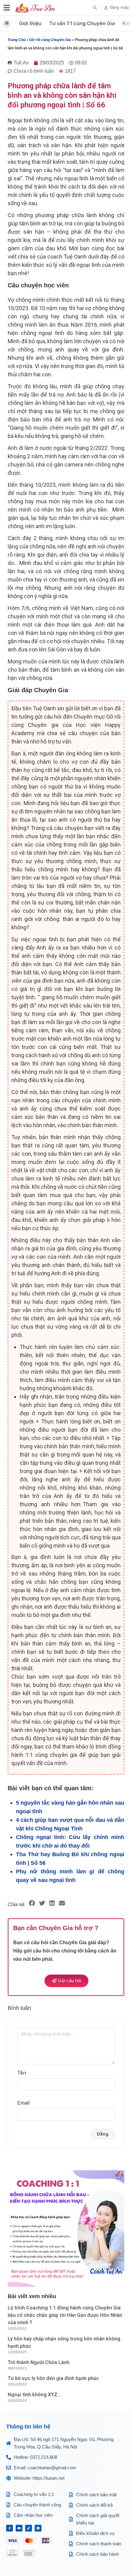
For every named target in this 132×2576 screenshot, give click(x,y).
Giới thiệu (30, 23)
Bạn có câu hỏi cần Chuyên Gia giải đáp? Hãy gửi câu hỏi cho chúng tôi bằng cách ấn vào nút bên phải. (65, 1951)
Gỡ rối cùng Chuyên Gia (50, 40)
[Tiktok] (29, 2528)
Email (23, 2103)
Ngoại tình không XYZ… (34, 2395)
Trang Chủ (17, 40)
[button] (95, 8)
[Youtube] (19, 2528)
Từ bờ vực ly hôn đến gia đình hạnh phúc (53, 2378)
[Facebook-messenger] (38, 2528)
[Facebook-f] (10, 2528)
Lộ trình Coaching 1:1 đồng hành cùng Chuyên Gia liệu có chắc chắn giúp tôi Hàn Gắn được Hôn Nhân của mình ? (65, 2315)
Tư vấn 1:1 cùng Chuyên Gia (82, 23)
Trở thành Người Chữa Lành (39, 2362)
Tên (22, 2073)
